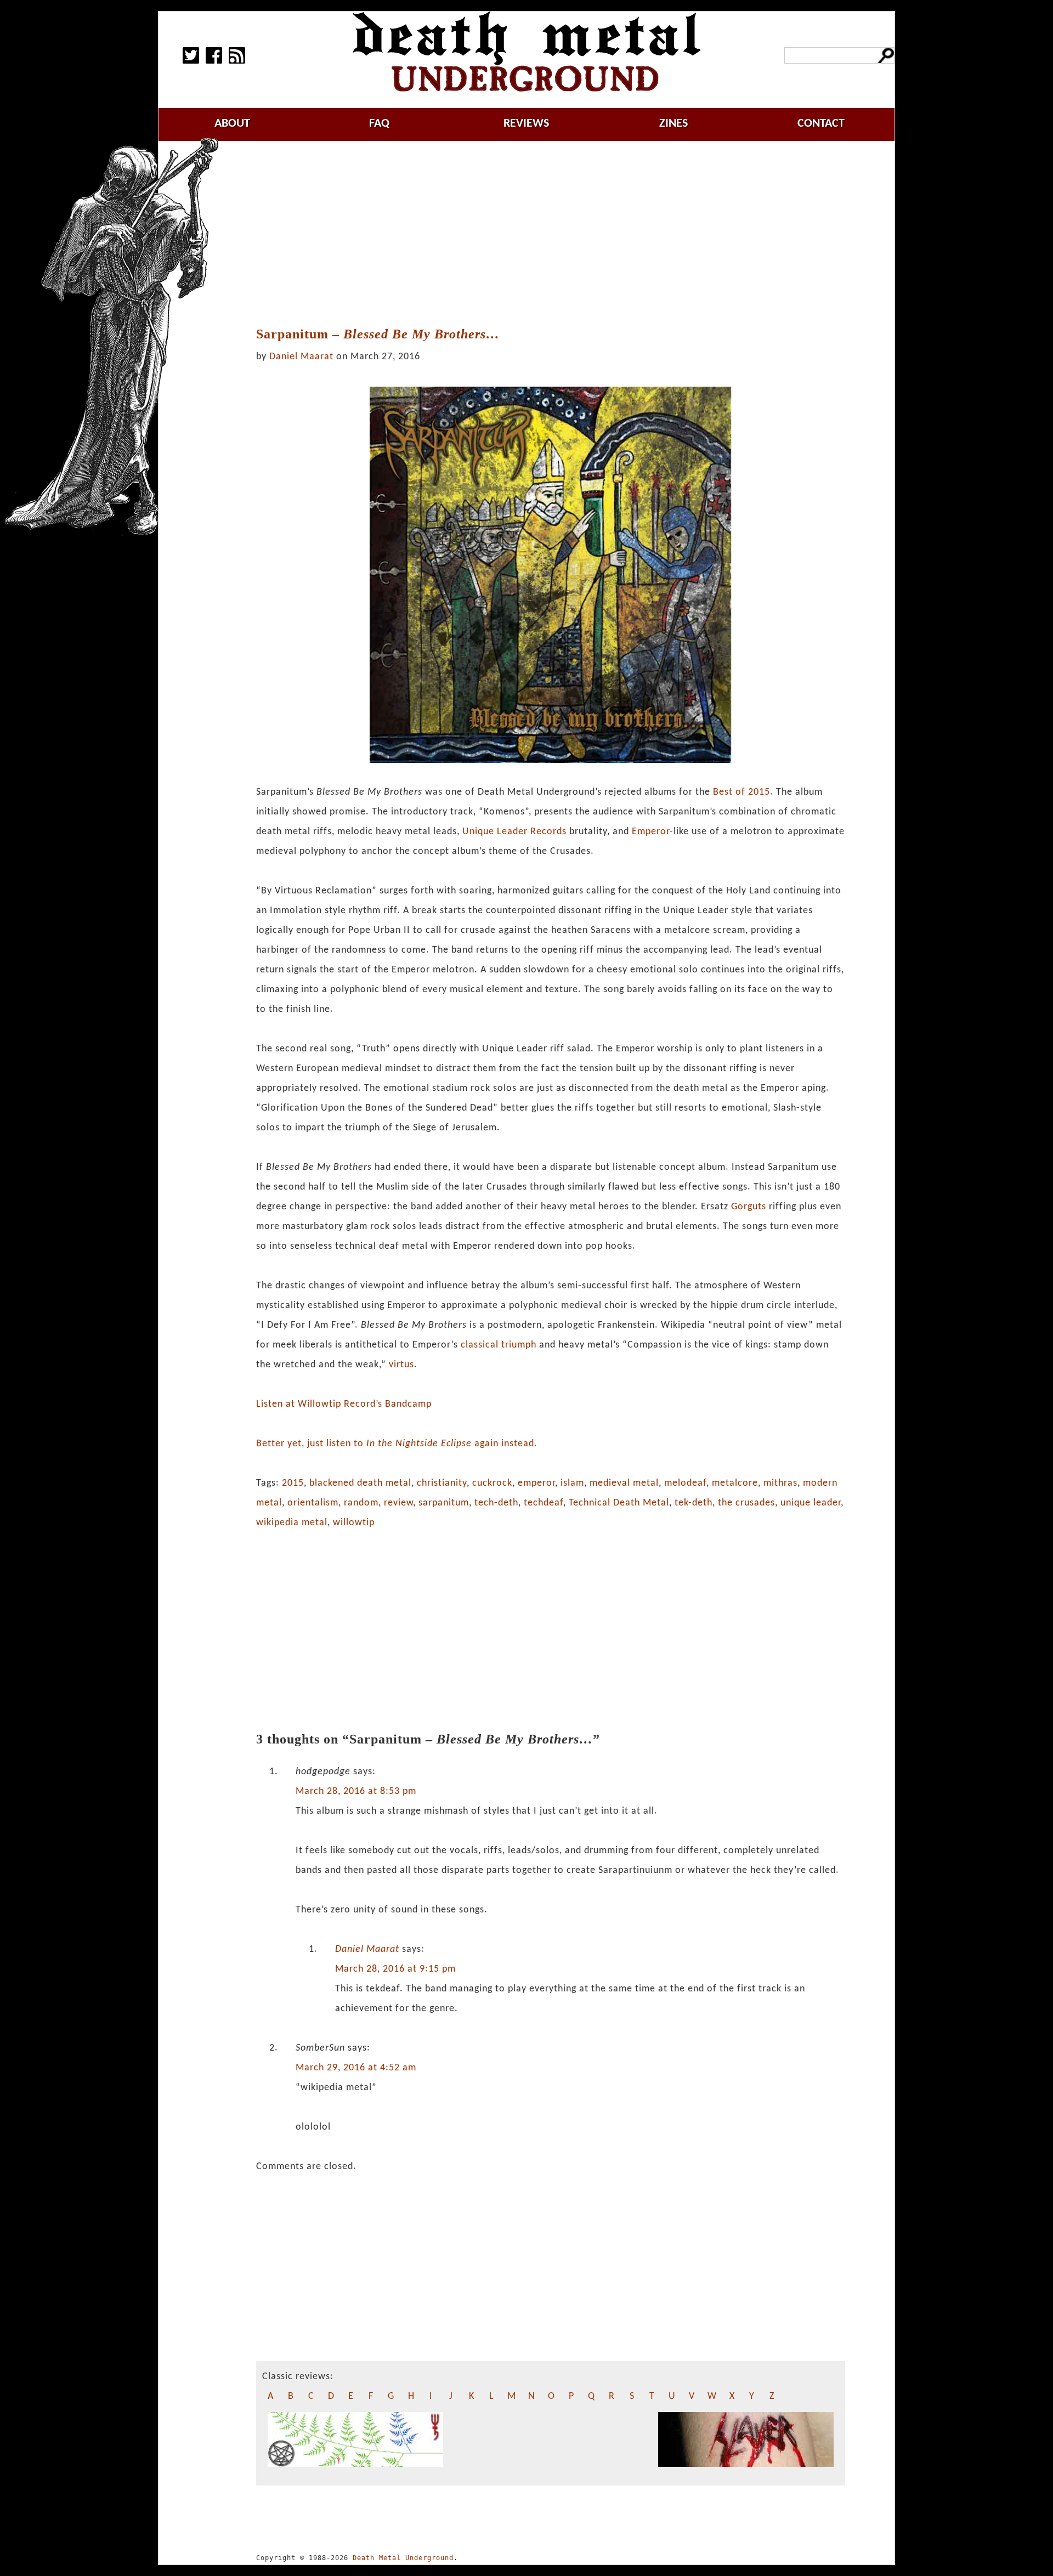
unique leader (811, 1503)
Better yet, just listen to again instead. (397, 1444)
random (361, 1503)
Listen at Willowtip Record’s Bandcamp (344, 1404)
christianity (442, 1483)
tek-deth (693, 1503)
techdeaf (544, 1503)
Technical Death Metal (619, 1503)
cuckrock (492, 1483)
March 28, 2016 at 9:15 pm (395, 1969)
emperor (536, 1483)
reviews (526, 124)
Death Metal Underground (403, 2558)
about (232, 124)
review (398, 1503)
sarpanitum (444, 1503)
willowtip (354, 1523)
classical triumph (499, 1345)
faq (379, 124)
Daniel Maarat (301, 357)
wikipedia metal (292, 1523)
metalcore (735, 1483)
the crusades (746, 1503)
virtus (401, 1365)
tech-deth (496, 1503)
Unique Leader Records (514, 832)
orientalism (313, 1503)
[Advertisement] (551, 234)
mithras (780, 1483)
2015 (293, 1483)
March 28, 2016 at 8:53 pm (356, 1791)
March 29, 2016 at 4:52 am (356, 2068)
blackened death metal (360, 1483)
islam (572, 1483)
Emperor (651, 832)
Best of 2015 (741, 792)
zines (673, 124)
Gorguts (749, 1207)
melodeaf (685, 1483)
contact (821, 124)
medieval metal (624, 1483)
